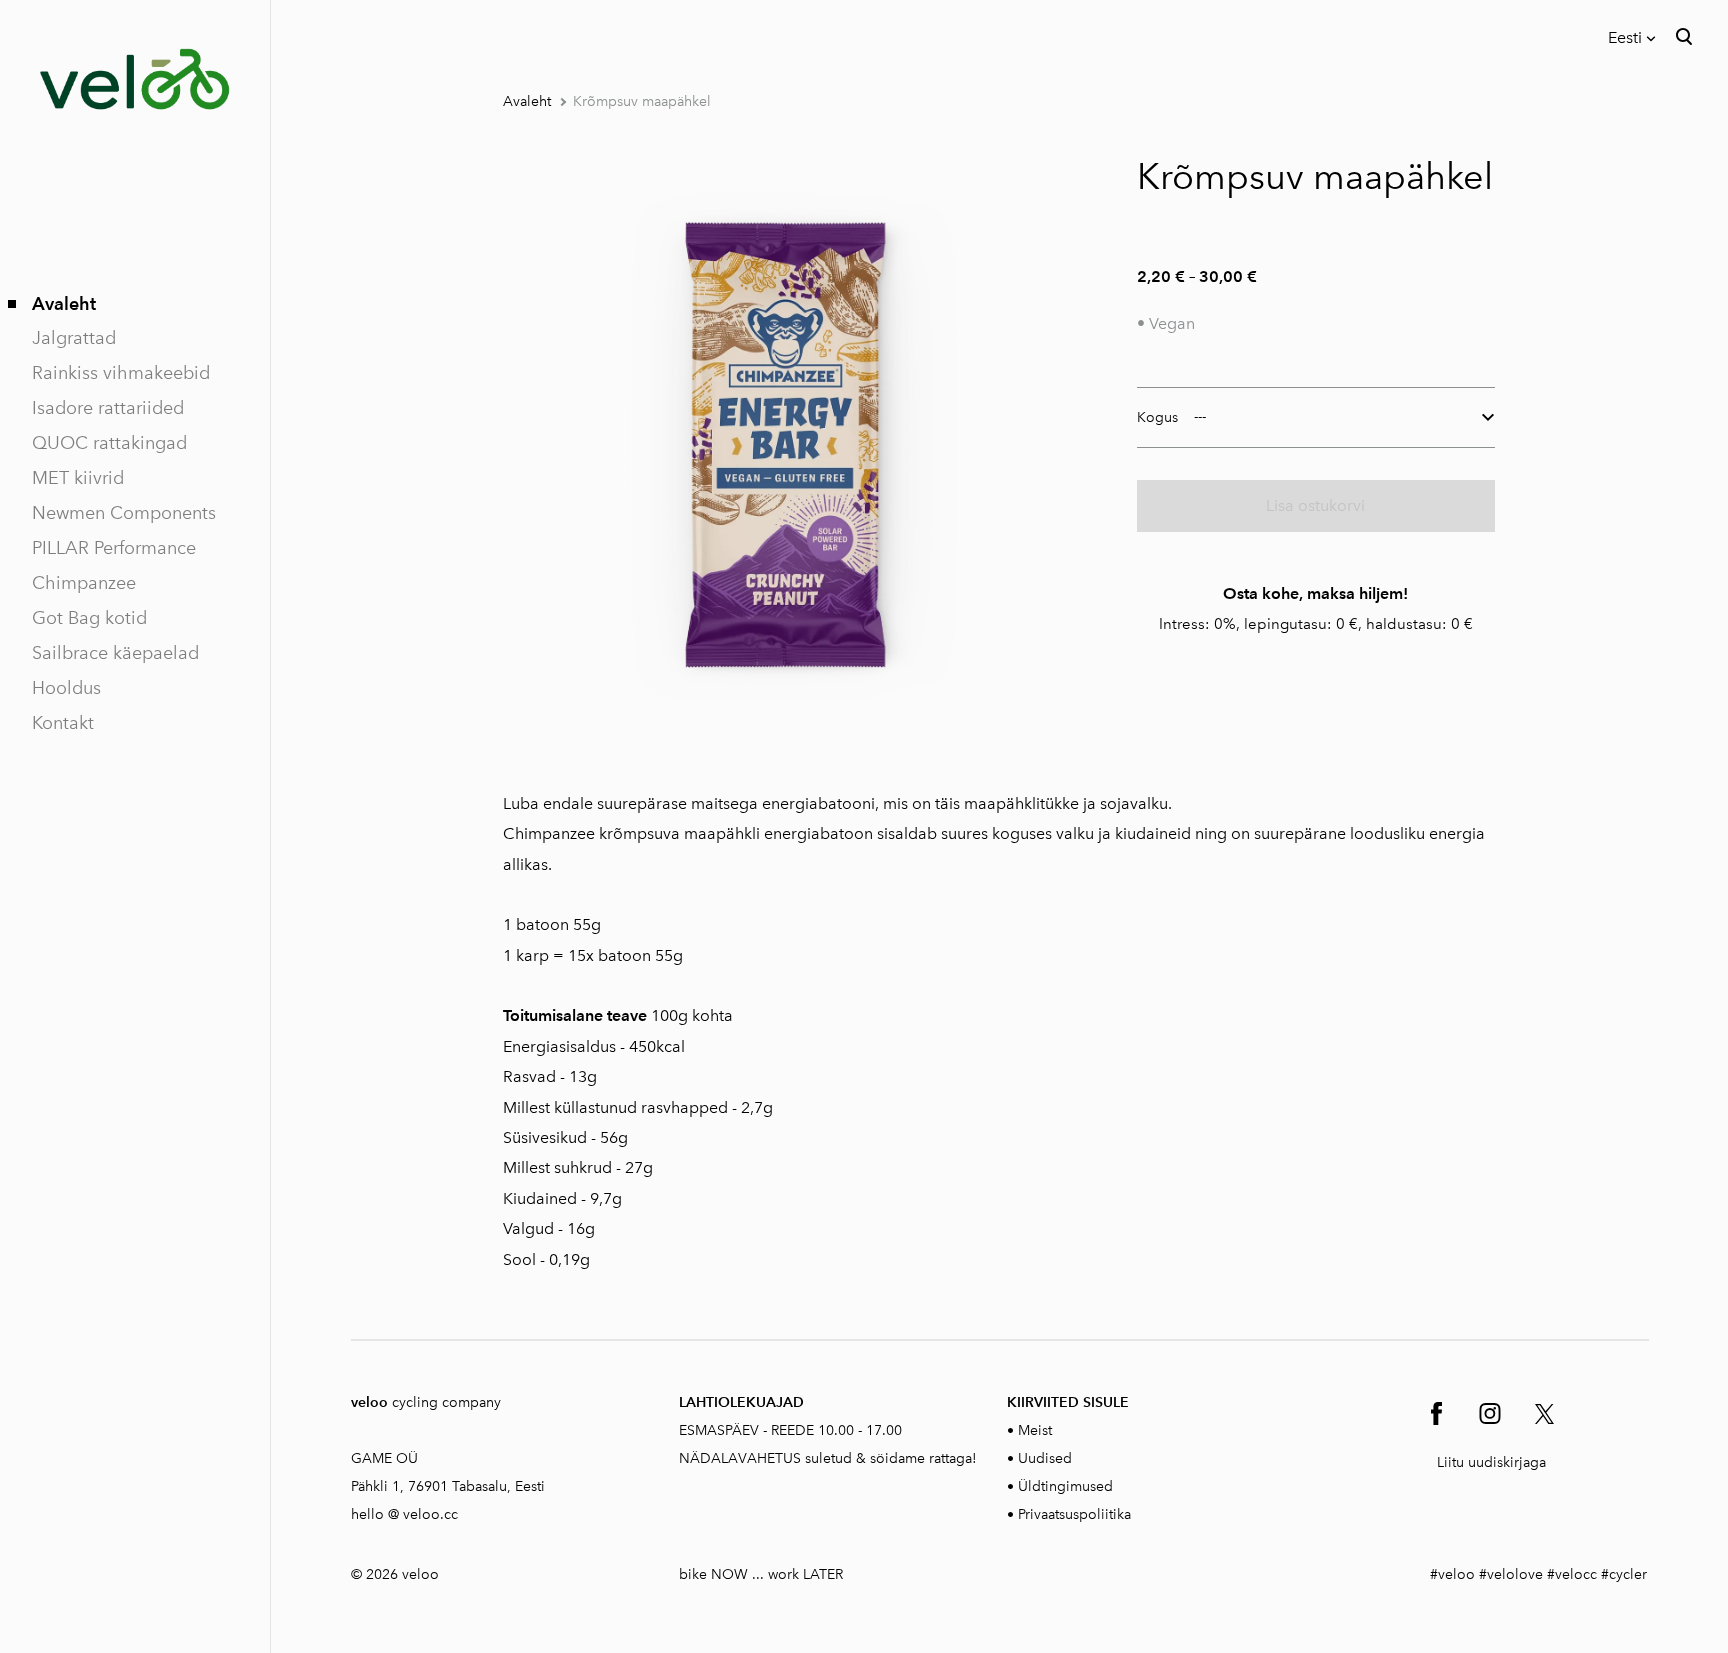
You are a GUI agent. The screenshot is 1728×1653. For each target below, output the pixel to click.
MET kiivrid (78, 478)
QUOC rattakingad (109, 443)
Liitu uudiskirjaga (1491, 1462)
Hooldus (66, 688)
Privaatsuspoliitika (1074, 1514)
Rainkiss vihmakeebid (121, 373)
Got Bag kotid (89, 618)
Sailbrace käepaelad (115, 653)
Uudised (1045, 1458)
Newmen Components (124, 513)
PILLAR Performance (114, 548)
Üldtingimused (1065, 1486)
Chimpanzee (84, 583)
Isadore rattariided (108, 408)
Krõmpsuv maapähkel (642, 101)
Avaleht (64, 303)
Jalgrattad (74, 338)
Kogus (1157, 417)
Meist (1035, 1430)
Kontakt (63, 723)
